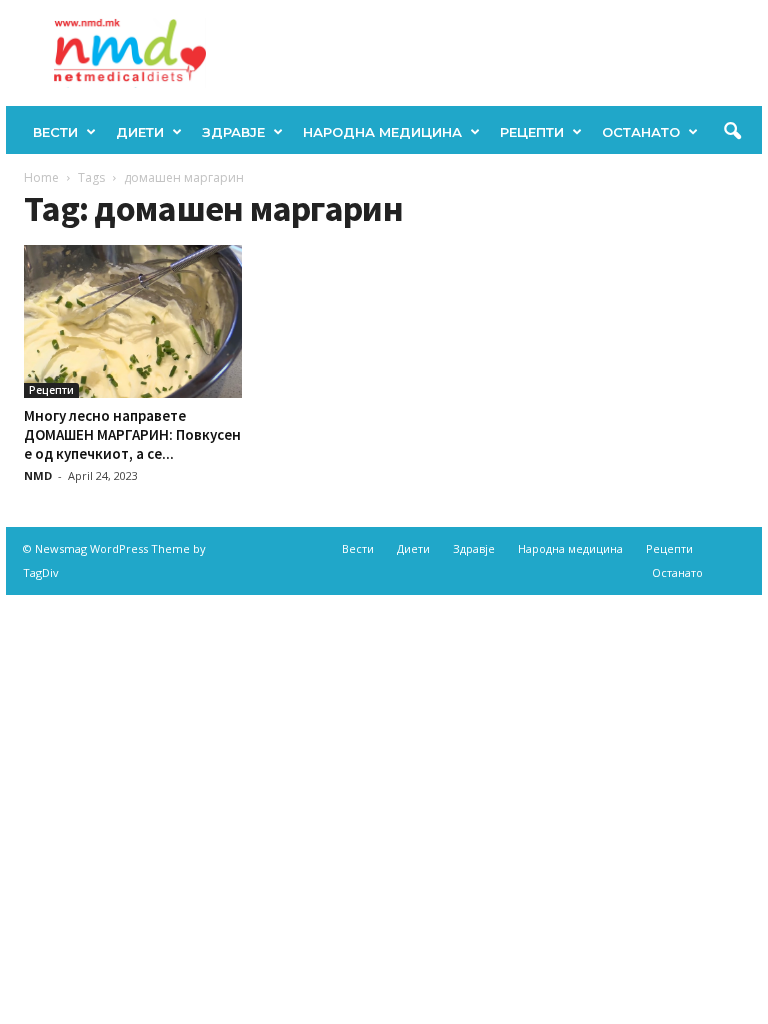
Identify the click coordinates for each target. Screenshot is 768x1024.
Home (41, 177)
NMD (38, 475)
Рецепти (532, 132)
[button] (732, 132)
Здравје (233, 132)
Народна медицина (382, 132)
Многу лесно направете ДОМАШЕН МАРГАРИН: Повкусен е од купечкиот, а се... (132, 434)
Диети (140, 132)
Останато (641, 132)
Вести (55, 132)
